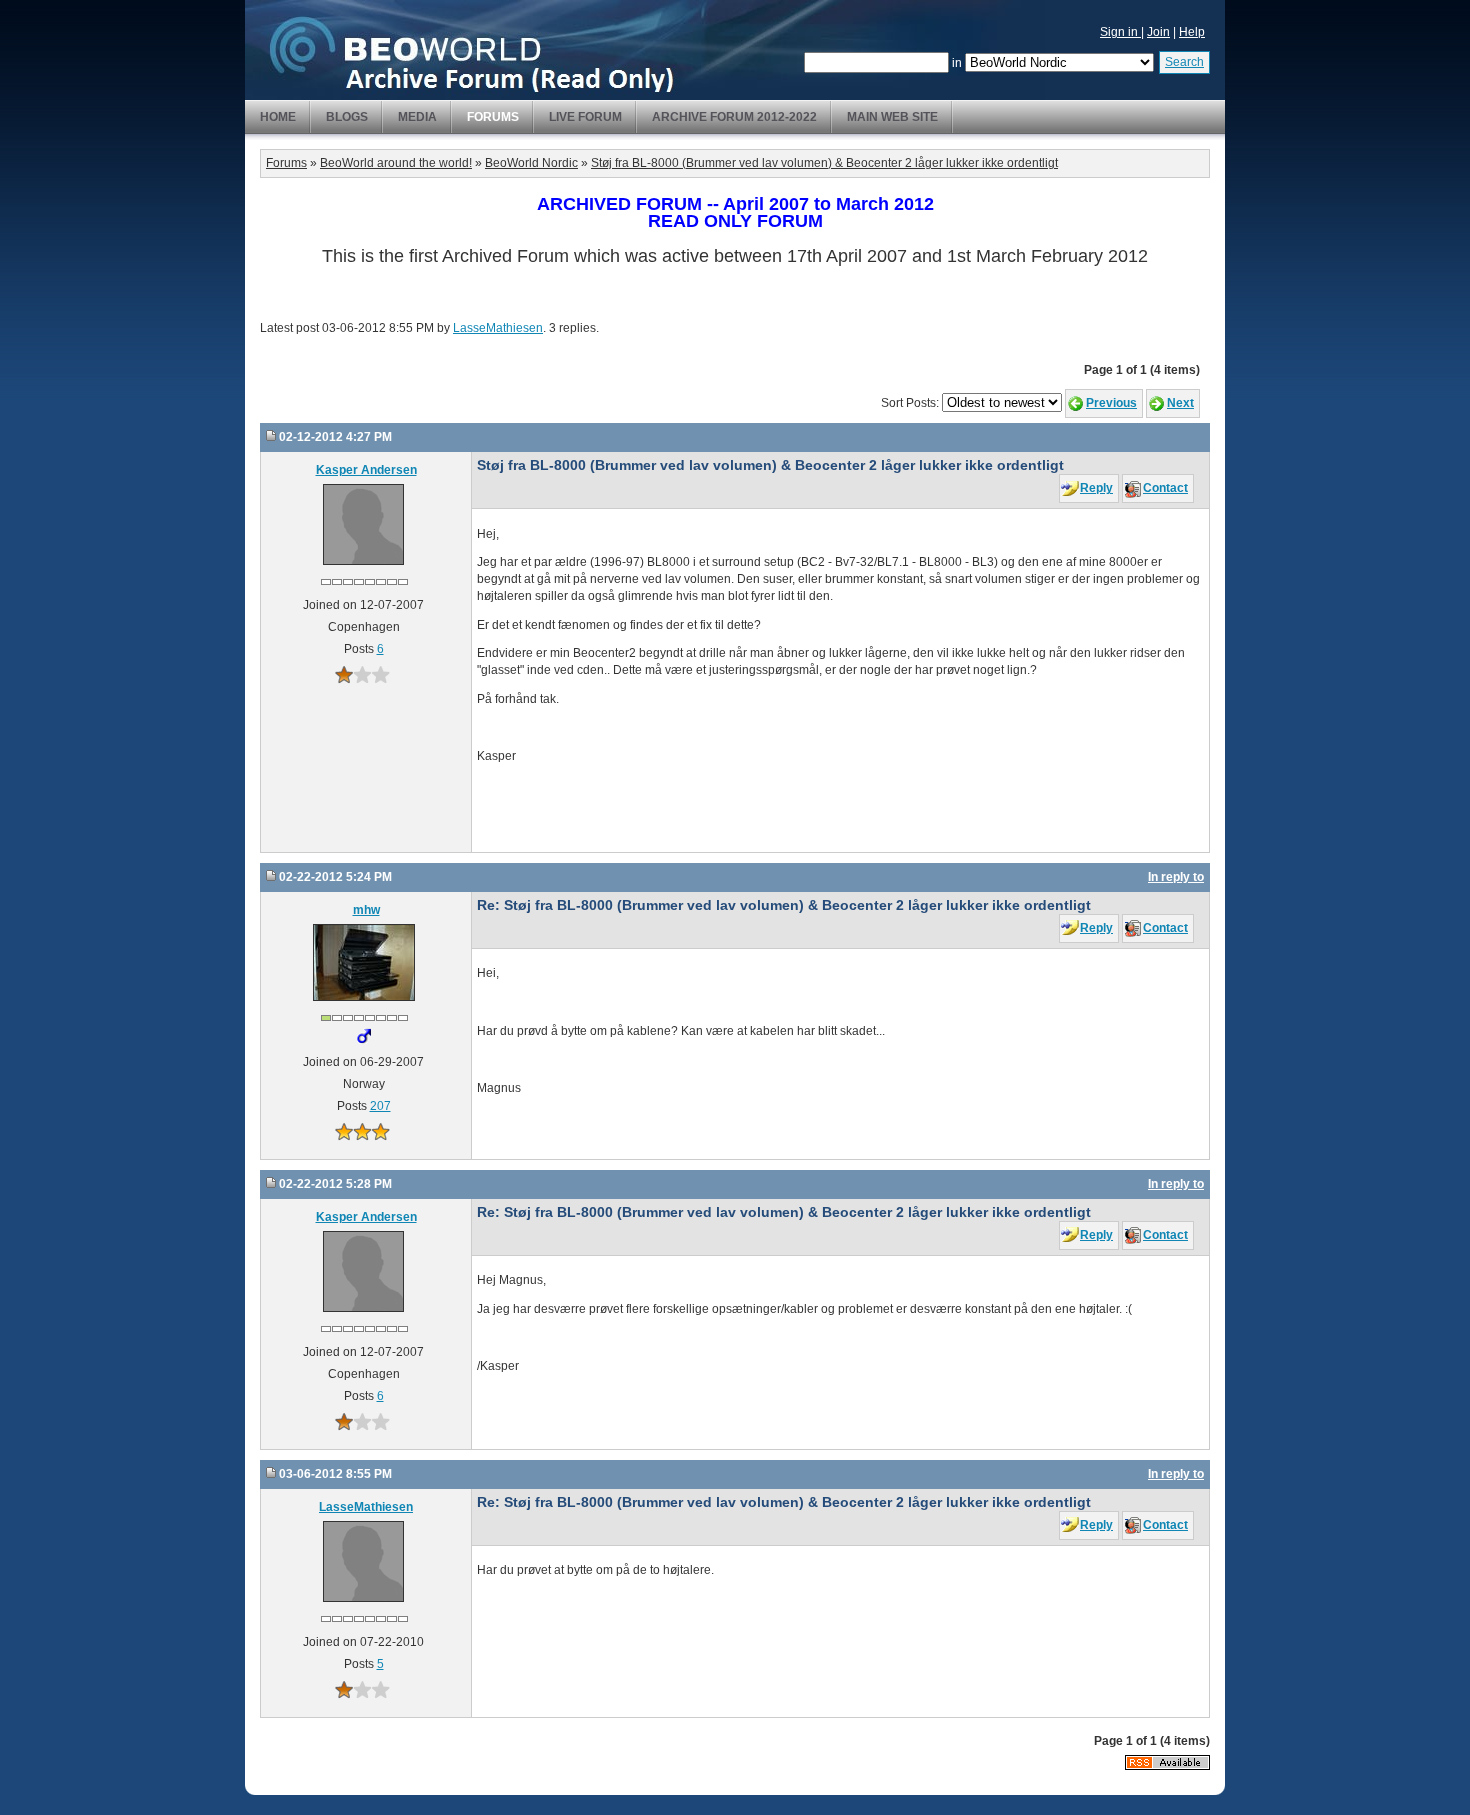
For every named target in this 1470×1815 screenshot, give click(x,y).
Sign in (1120, 32)
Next (1180, 403)
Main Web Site (892, 117)
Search (1184, 62)
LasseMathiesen (498, 328)
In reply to (1176, 877)
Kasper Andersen (366, 470)
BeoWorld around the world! (396, 163)
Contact (1165, 488)
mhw (366, 910)
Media (417, 117)
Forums (493, 117)
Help (1192, 32)
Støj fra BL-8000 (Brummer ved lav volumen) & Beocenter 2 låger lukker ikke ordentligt (824, 163)
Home (278, 117)
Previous (1111, 403)
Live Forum (585, 117)
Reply (1096, 488)
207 (380, 1106)
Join (1158, 32)
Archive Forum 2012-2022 (734, 117)
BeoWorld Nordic (531, 163)
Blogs (347, 117)
